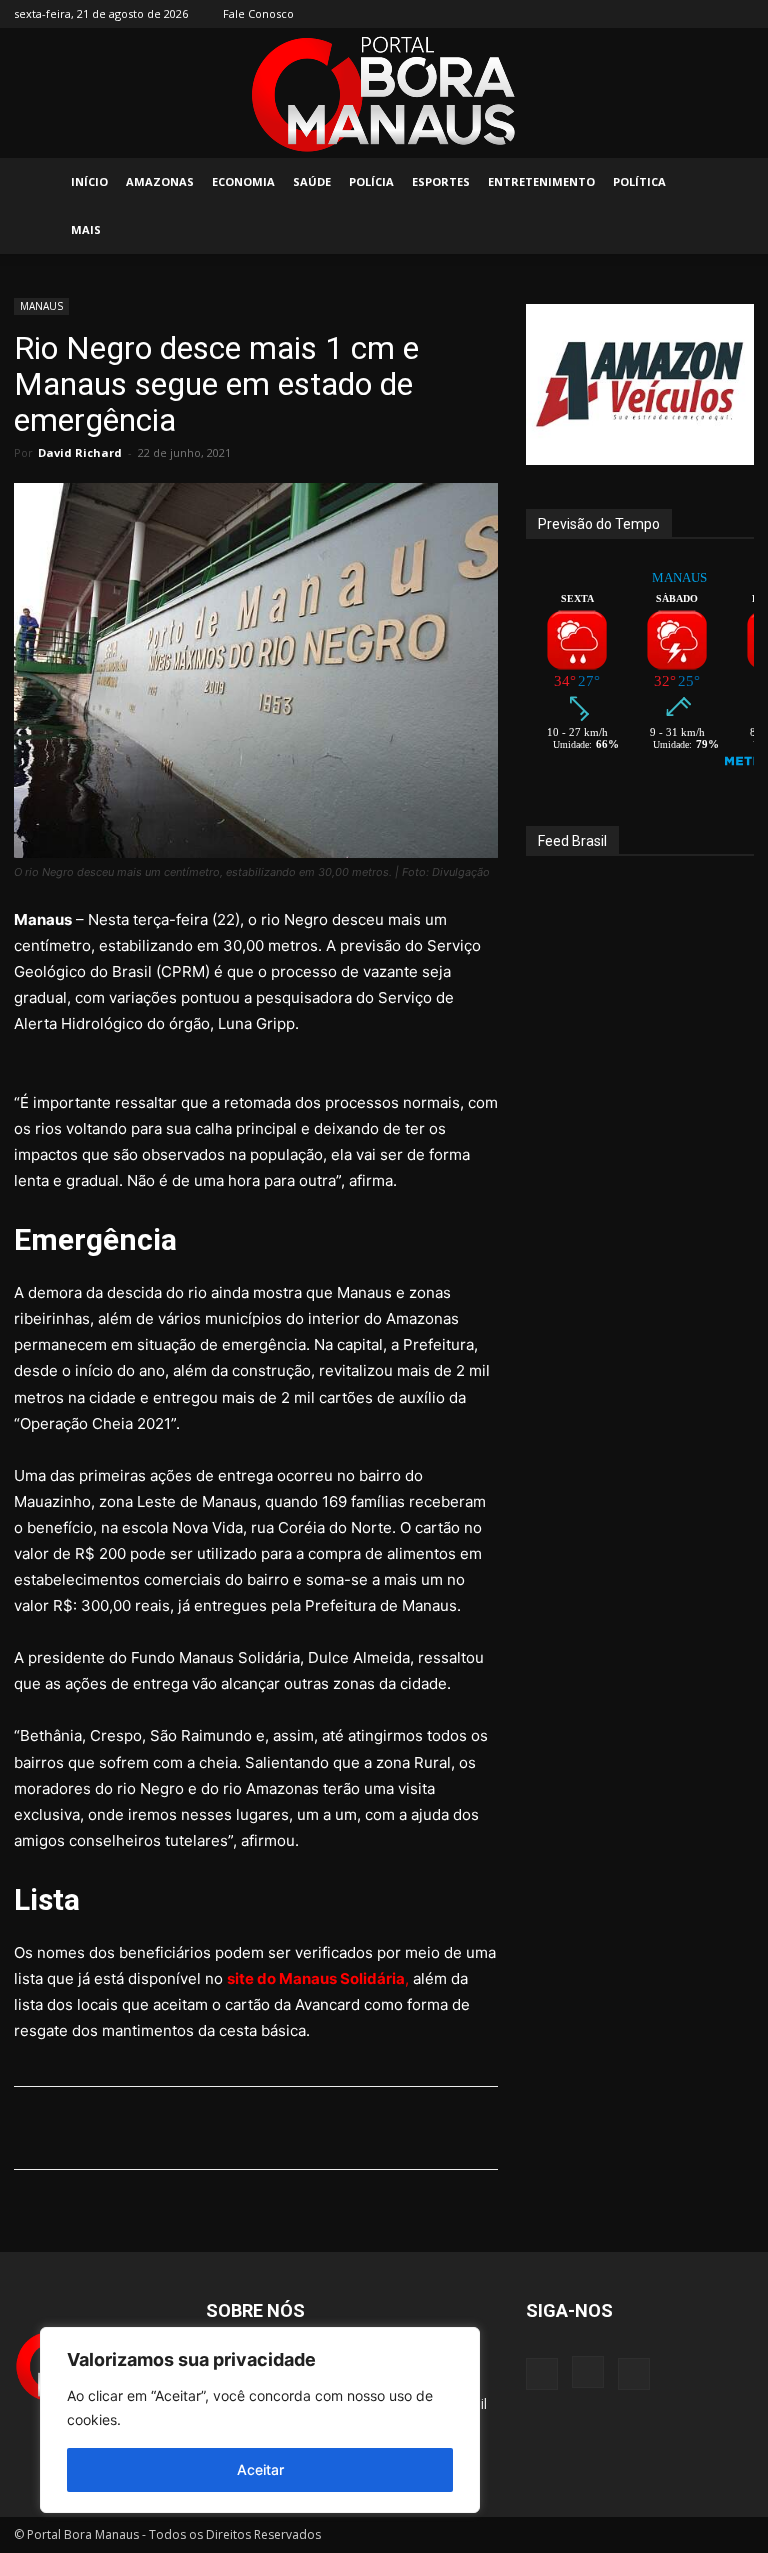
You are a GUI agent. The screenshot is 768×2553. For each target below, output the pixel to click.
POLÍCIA (371, 181)
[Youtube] (739, 14)
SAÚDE (312, 181)
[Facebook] (673, 14)
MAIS (86, 229)
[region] (260, 2420)
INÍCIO (89, 181)
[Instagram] (706, 14)
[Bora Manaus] (384, 94)
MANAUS (41, 306)
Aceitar (260, 2469)
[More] (530, 2128)
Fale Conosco (258, 13)
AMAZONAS (160, 181)
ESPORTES (441, 181)
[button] (730, 182)
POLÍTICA (639, 181)
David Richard (80, 452)
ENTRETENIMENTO (541, 181)
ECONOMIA (243, 181)
